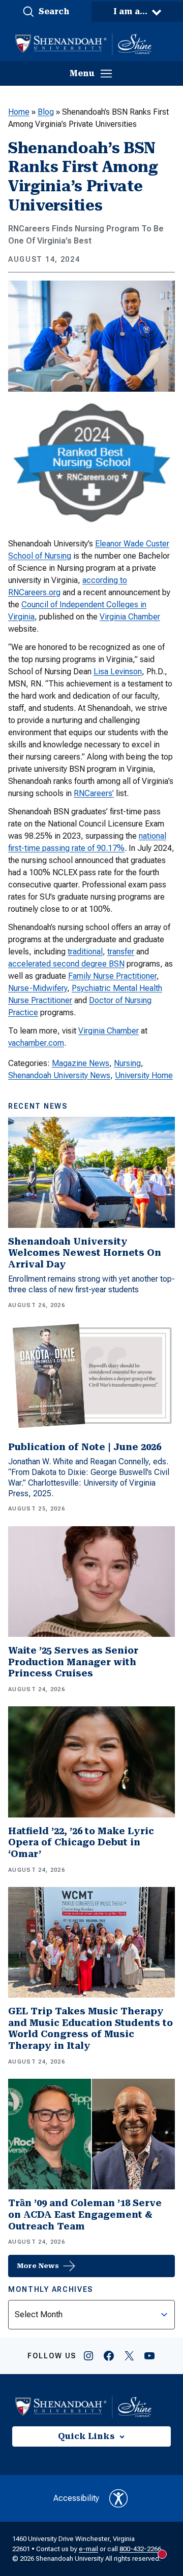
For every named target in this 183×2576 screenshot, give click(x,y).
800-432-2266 (140, 2549)
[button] (46, 12)
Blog (46, 112)
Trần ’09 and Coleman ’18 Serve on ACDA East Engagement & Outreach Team (85, 2214)
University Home (144, 1075)
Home (19, 112)
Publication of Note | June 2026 (85, 1447)
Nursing (127, 1063)
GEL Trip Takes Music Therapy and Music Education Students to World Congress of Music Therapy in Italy (90, 2028)
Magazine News (81, 1063)
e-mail (88, 2549)
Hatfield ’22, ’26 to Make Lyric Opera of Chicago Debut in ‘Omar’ (81, 1842)
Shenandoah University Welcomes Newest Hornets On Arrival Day (85, 1253)
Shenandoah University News (59, 1075)
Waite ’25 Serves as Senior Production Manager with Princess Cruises (73, 1662)
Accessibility (76, 2498)
